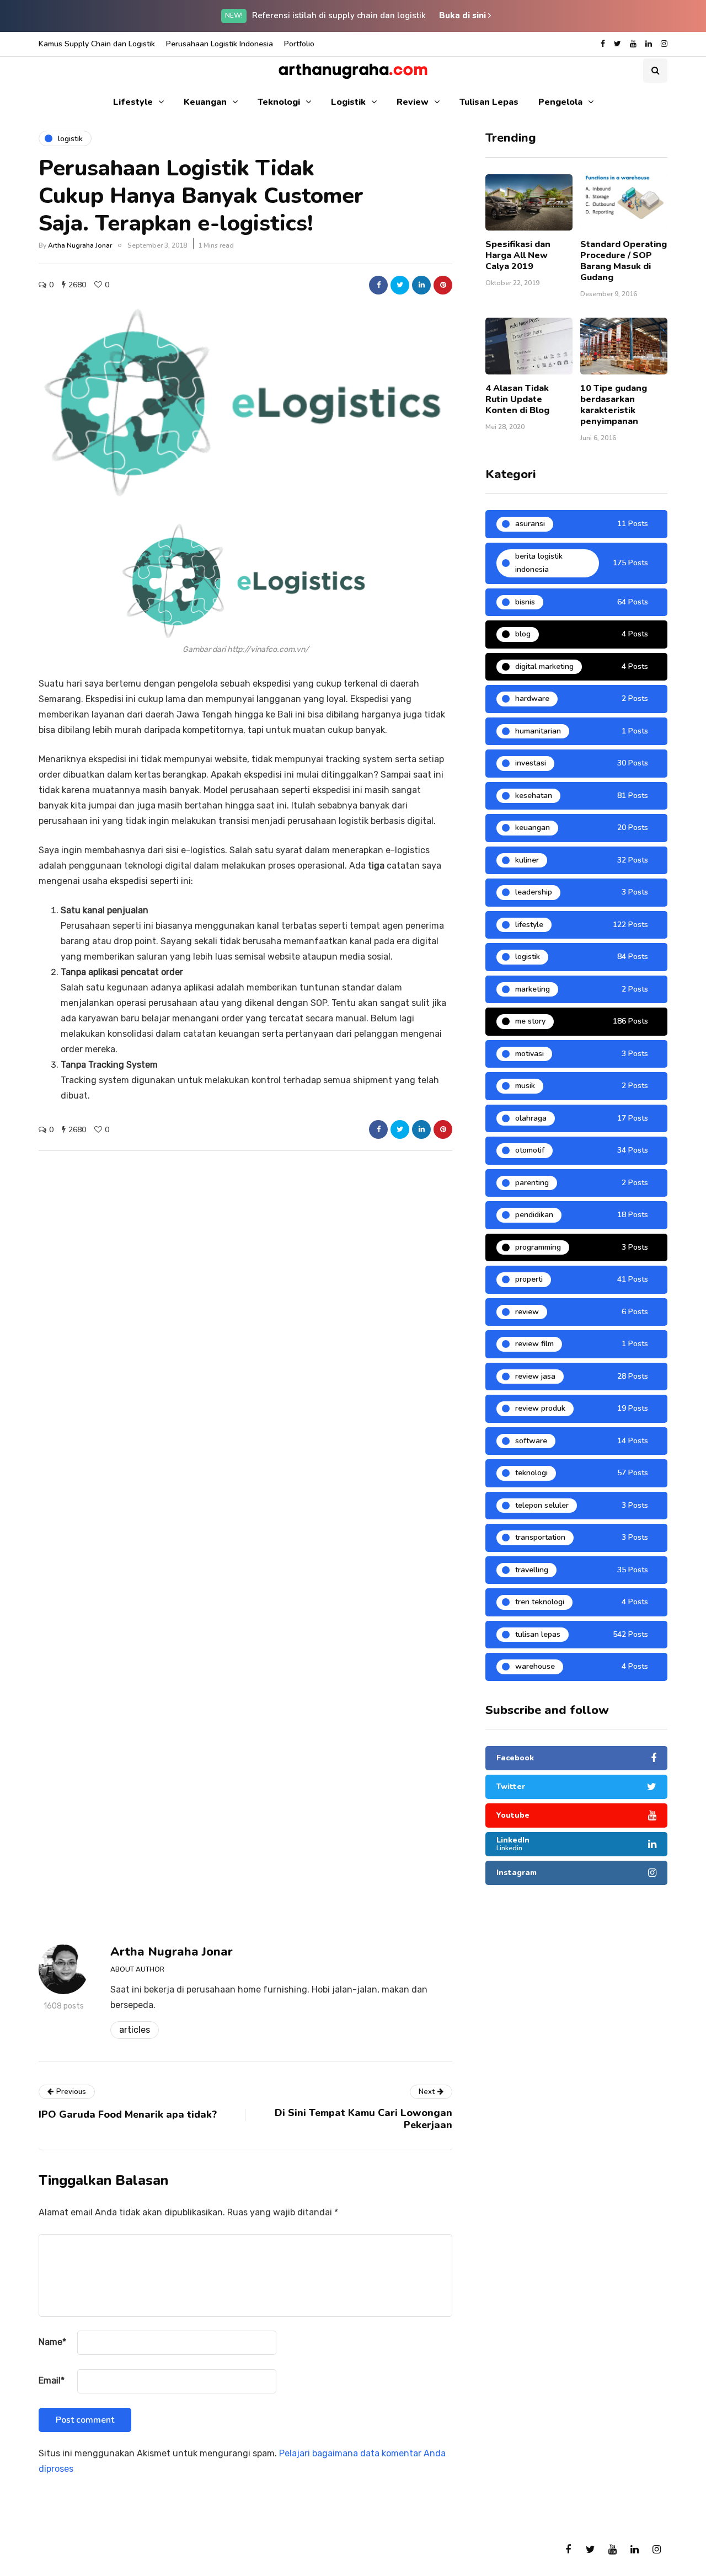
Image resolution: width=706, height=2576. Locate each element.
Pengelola (560, 102)
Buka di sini (464, 15)
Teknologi (279, 102)
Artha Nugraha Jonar (80, 245)
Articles (135, 2030)
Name (52, 2342)
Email (52, 2380)
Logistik (348, 102)
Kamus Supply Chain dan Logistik (97, 44)
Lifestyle (133, 102)
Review (413, 102)
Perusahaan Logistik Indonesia (220, 44)
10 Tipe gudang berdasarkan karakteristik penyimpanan (614, 405)
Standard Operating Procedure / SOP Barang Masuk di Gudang (624, 261)
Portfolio (299, 44)
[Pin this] (443, 285)
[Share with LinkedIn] (421, 285)
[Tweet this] (400, 285)
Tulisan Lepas (489, 102)
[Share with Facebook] (378, 285)
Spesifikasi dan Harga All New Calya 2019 (518, 255)
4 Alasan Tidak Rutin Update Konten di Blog (517, 399)
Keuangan (205, 102)
